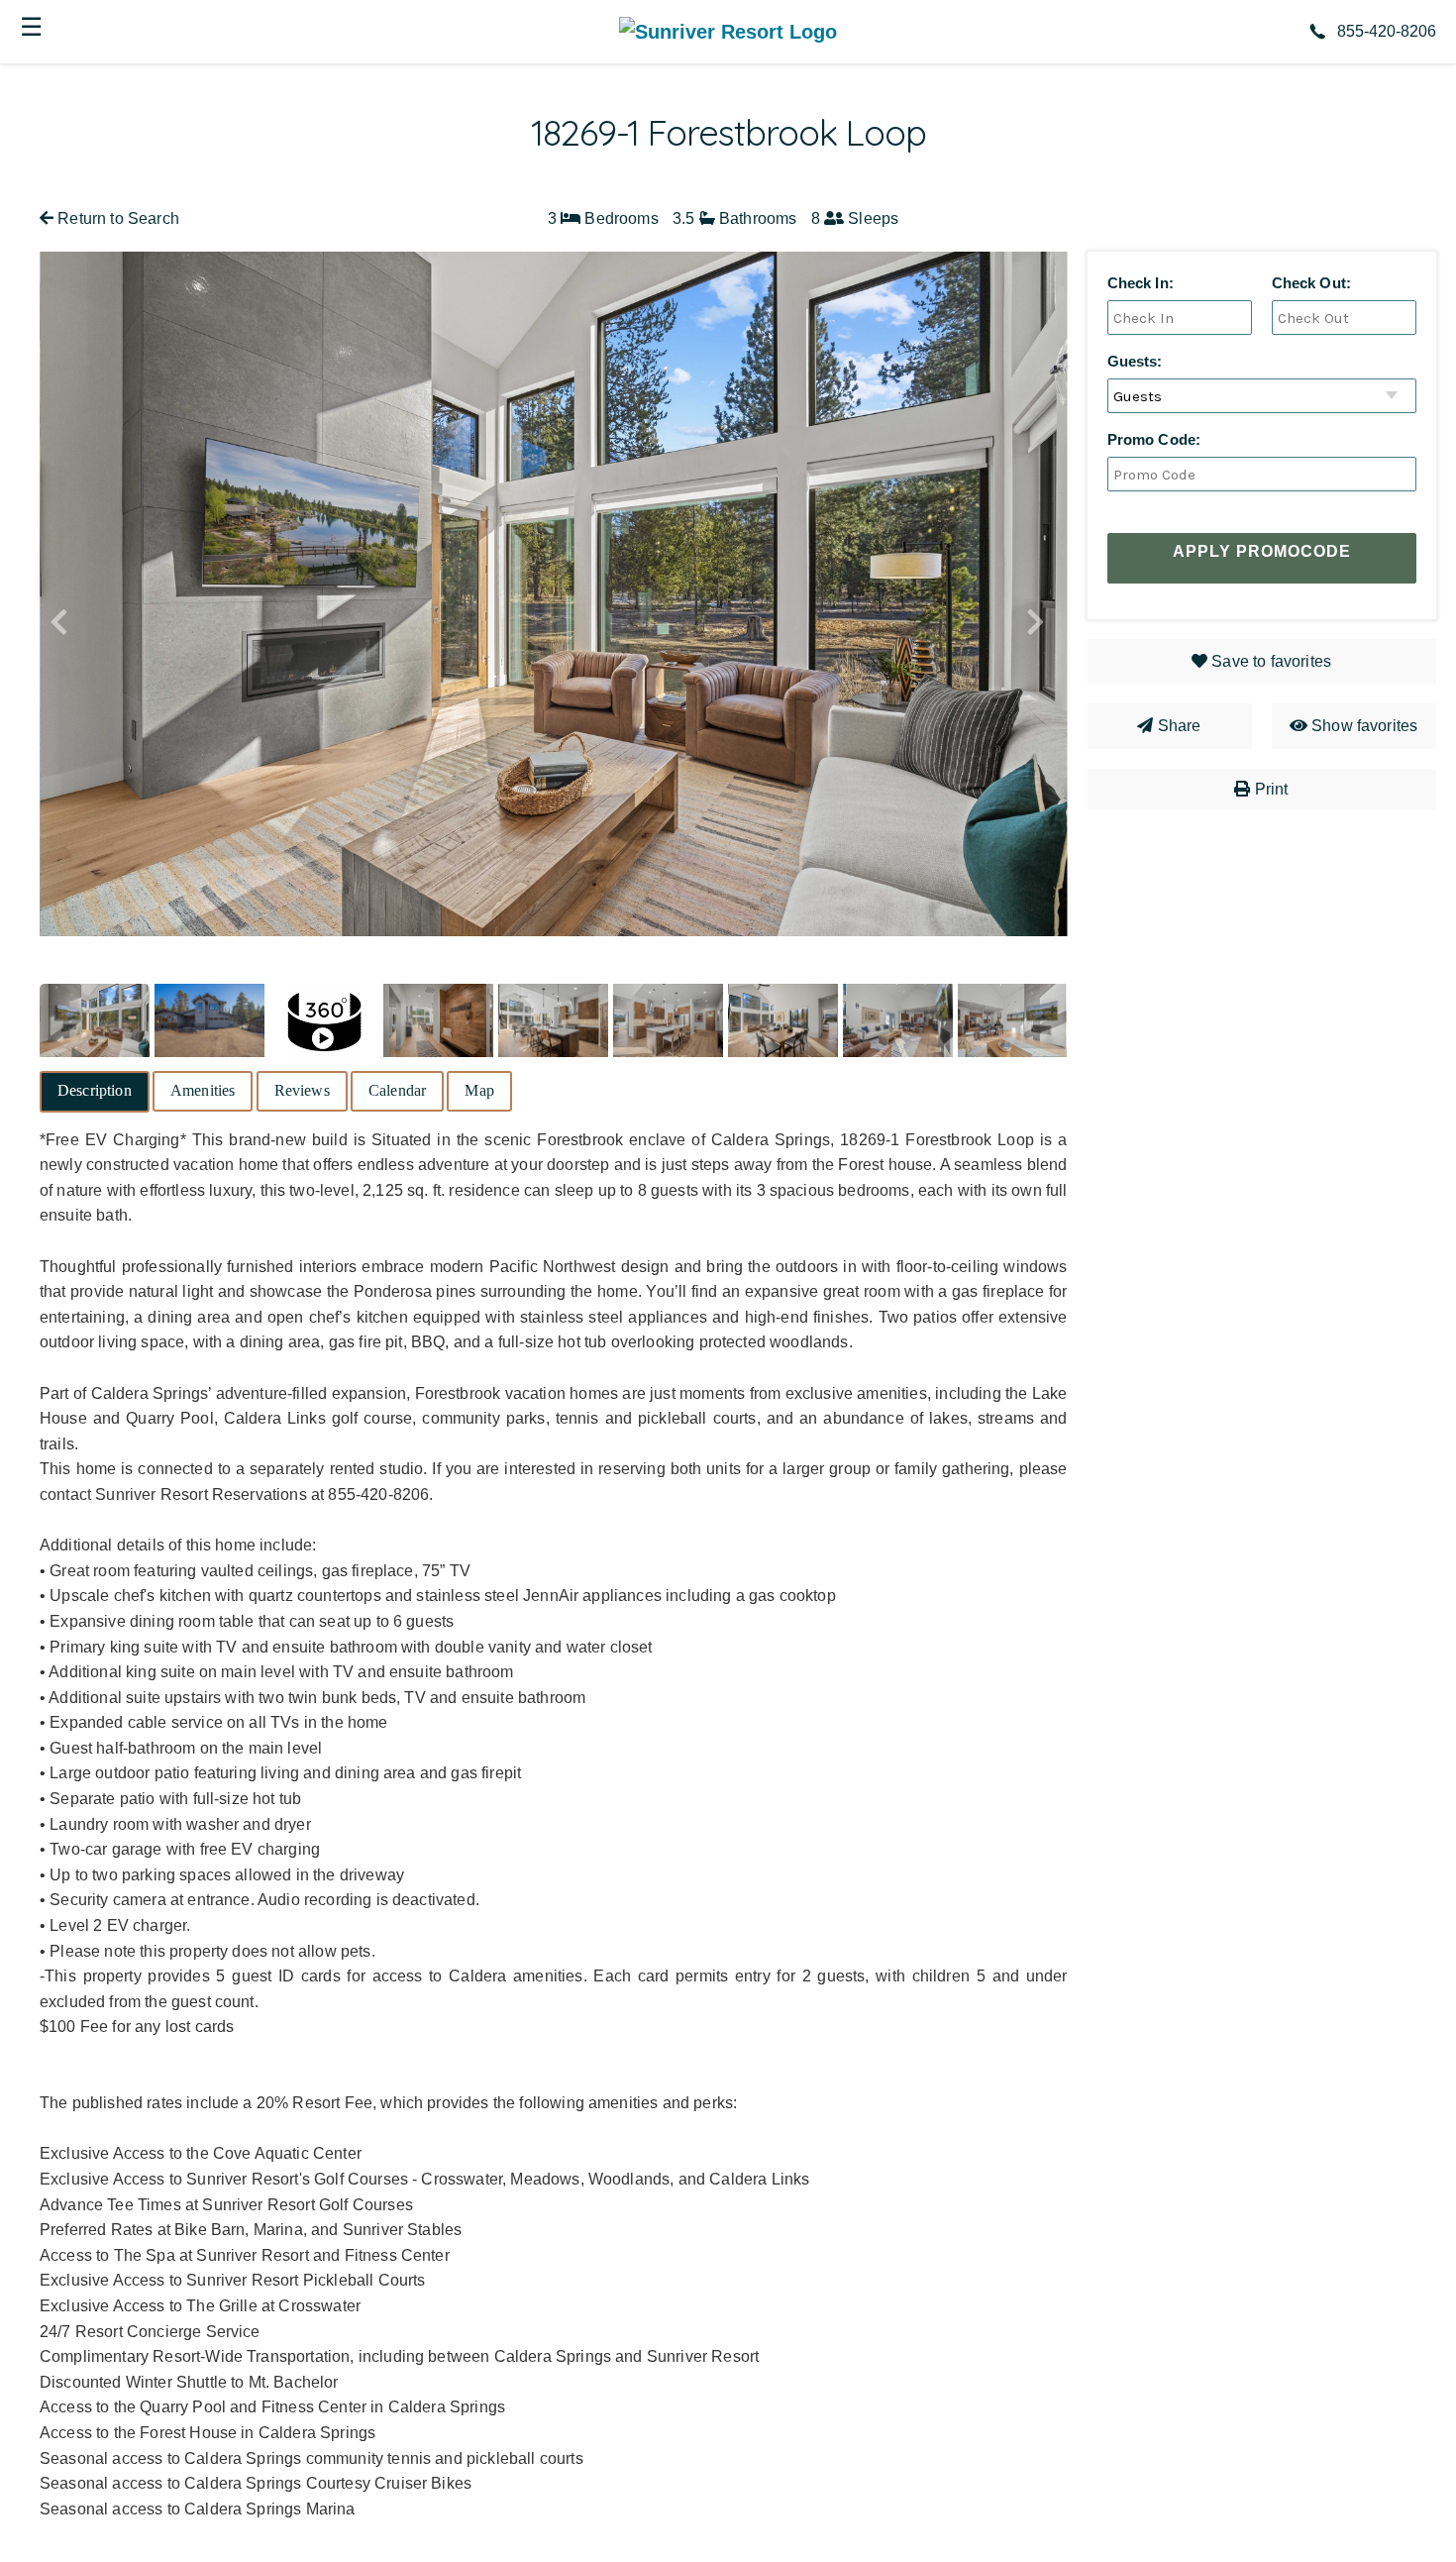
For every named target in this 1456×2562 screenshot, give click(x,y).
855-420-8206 (1387, 31)
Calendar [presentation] (397, 1090)
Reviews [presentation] (302, 1090)
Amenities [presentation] (203, 1090)
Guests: (1135, 361)
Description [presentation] (95, 1090)
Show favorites (1364, 726)
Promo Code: (1154, 439)
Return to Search (116, 218)
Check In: (1141, 283)
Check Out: (1312, 283)
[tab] (95, 1092)
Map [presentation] (479, 1090)
